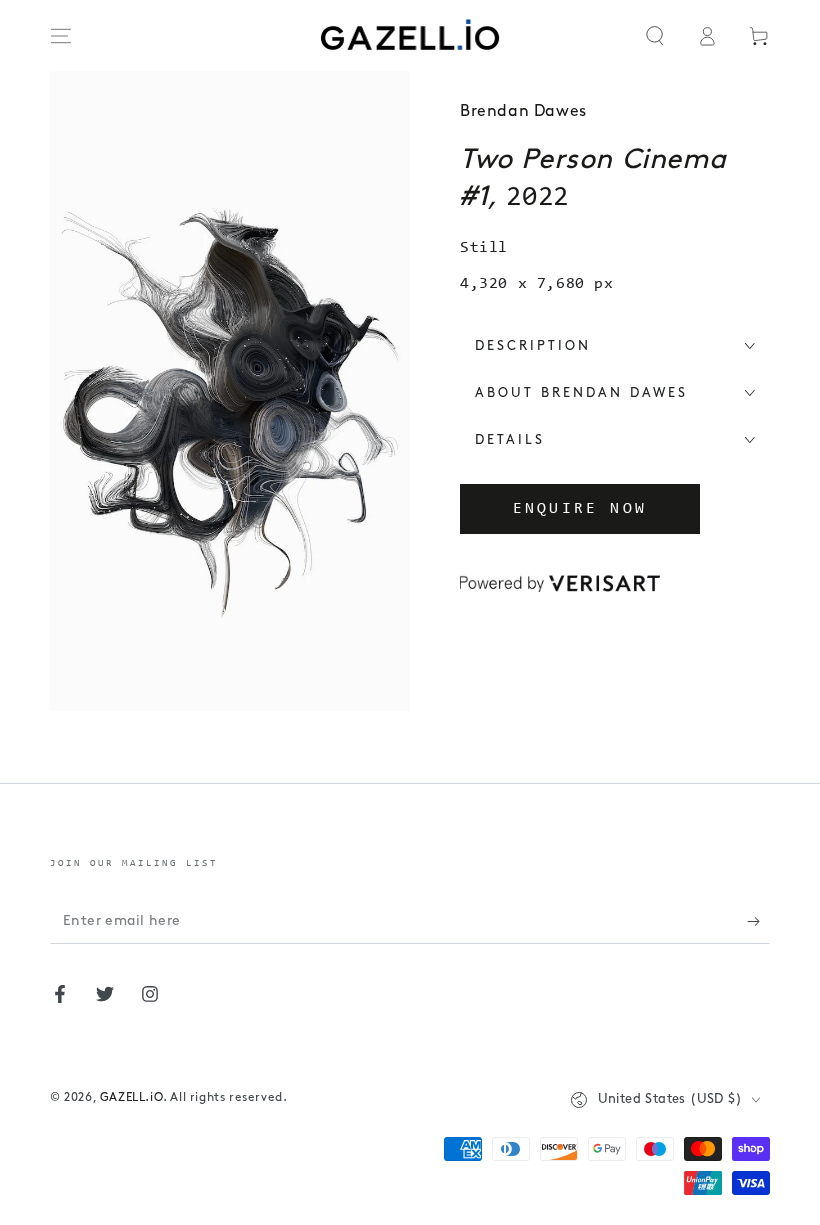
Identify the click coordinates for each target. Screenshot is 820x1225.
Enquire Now (580, 509)
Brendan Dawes (523, 112)
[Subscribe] (758, 921)
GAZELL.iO (131, 1098)
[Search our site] (655, 36)
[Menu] (61, 36)
